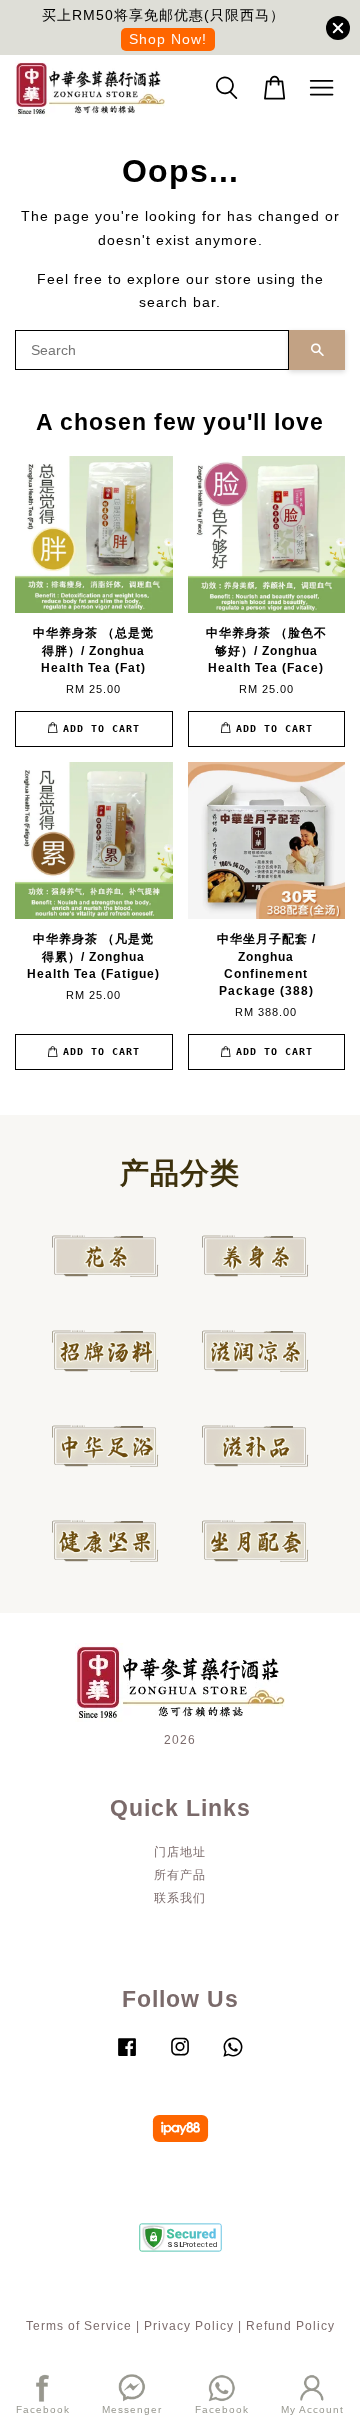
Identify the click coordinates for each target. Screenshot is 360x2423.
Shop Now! (168, 39)
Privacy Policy (189, 2326)
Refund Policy (290, 2326)
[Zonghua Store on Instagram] (180, 2057)
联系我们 (180, 1898)
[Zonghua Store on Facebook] (127, 2057)
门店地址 (180, 1852)
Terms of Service (79, 2326)
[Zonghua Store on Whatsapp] (233, 2057)
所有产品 (180, 1875)
